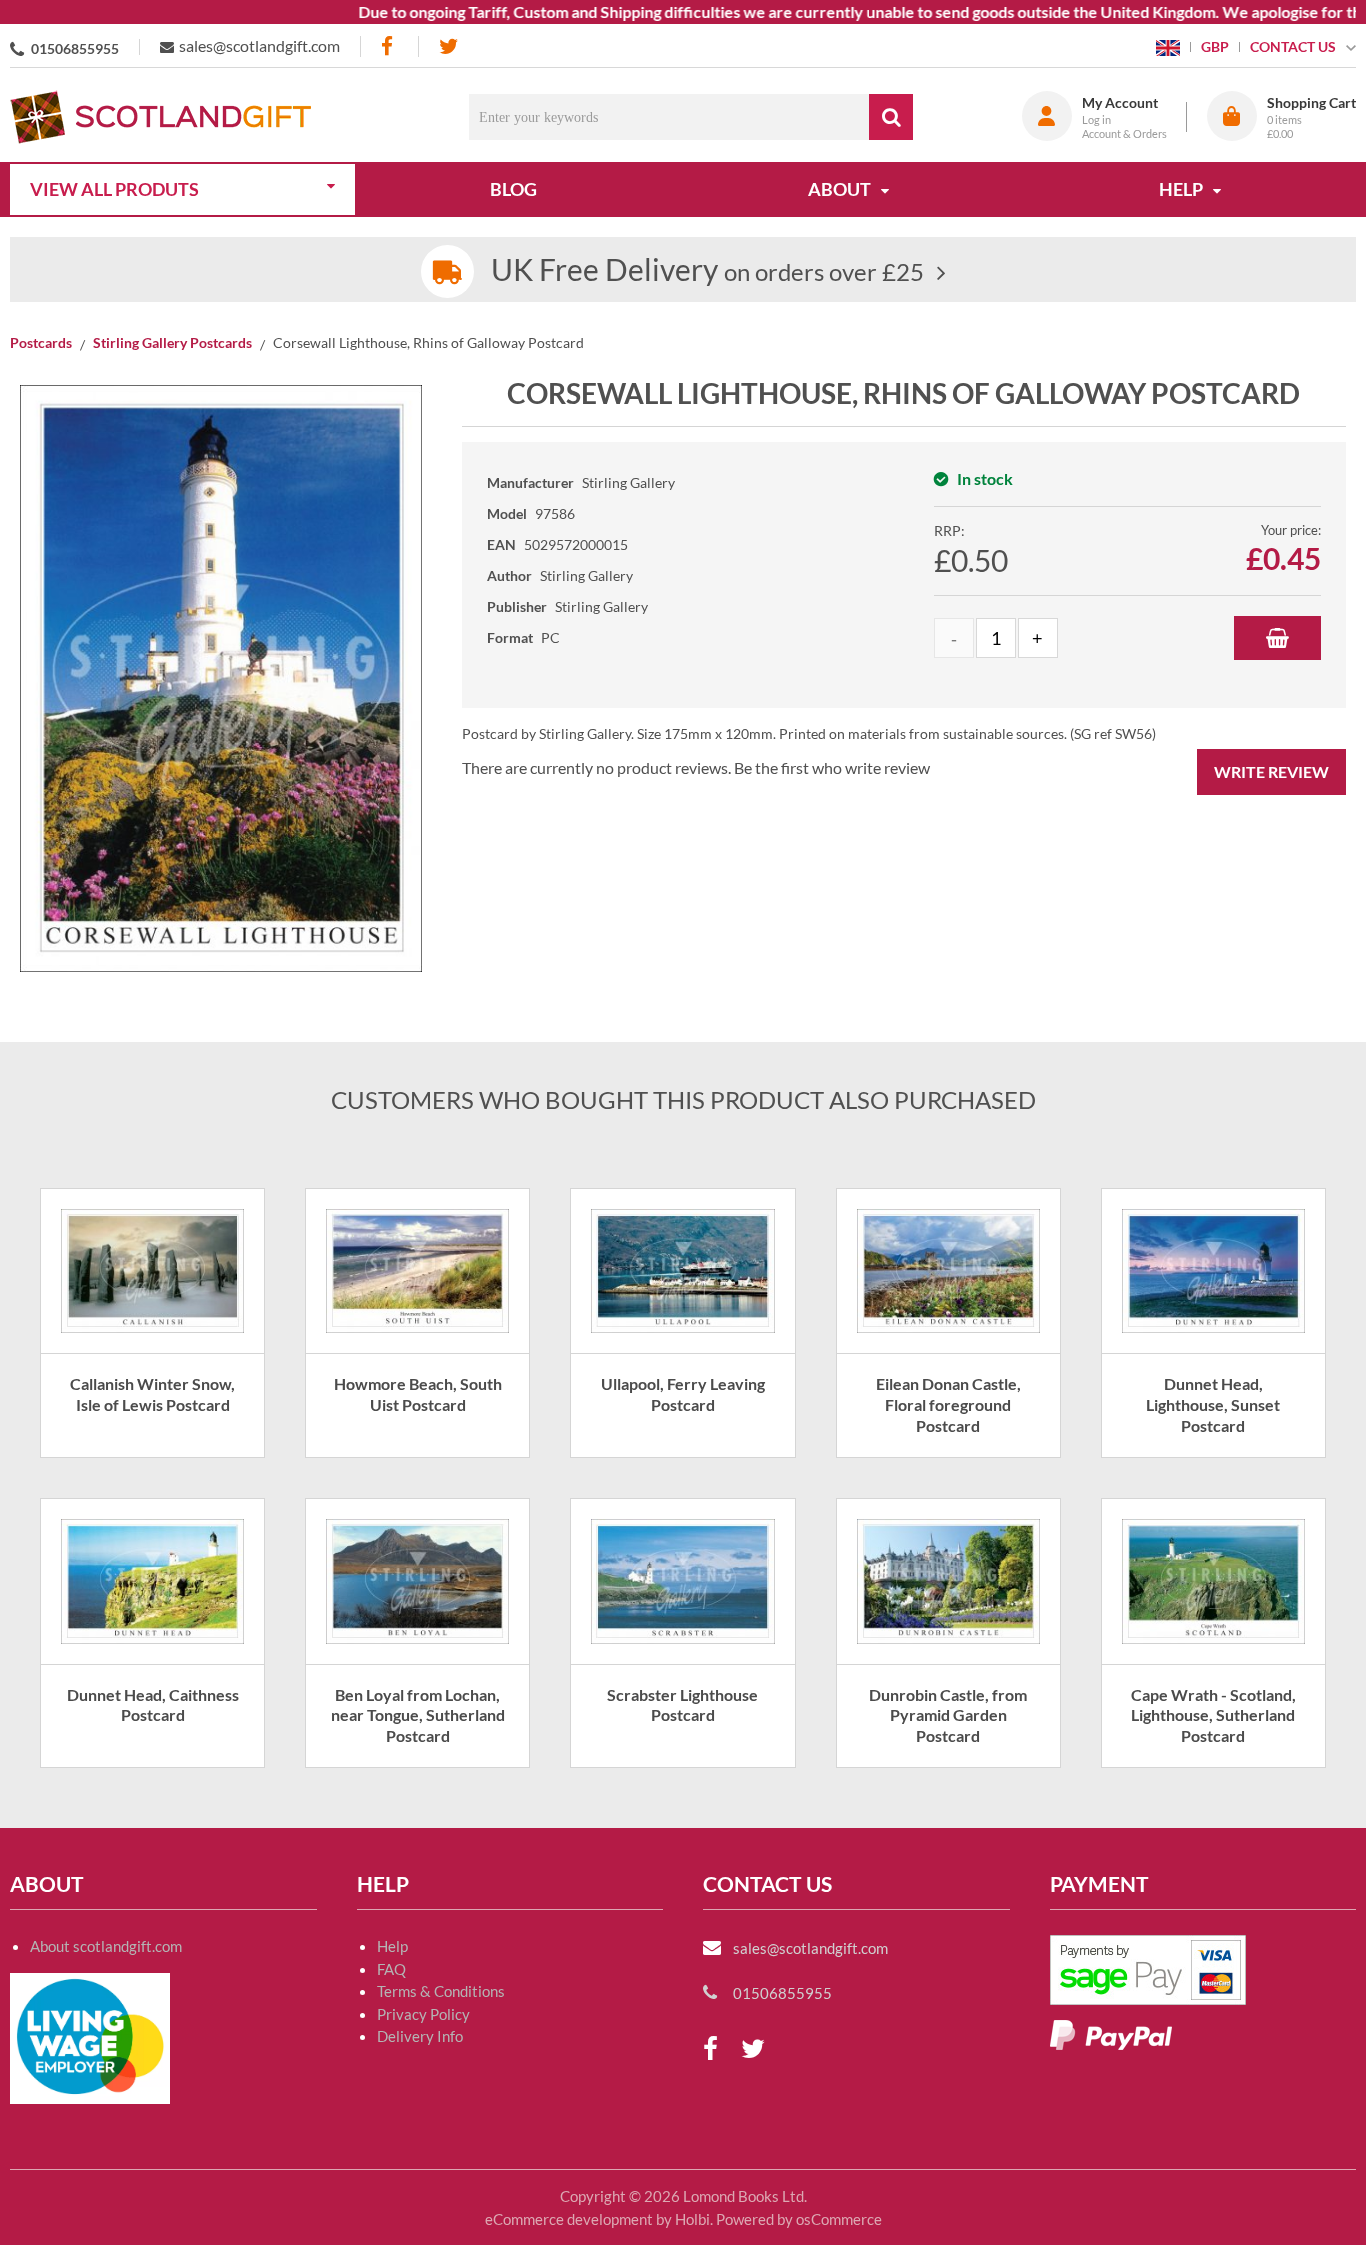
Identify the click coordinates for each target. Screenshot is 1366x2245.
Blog (513, 189)
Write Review (1271, 771)
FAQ (391, 1969)
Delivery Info (420, 2036)
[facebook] (389, 46)
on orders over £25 (707, 271)
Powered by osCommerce (799, 2219)
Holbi (692, 2219)
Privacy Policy (423, 2014)
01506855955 (75, 48)
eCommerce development (569, 2219)
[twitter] (448, 46)
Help (392, 1946)
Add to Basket (1277, 638)
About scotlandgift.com (106, 1946)
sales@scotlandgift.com (259, 45)
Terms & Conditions (441, 1991)
